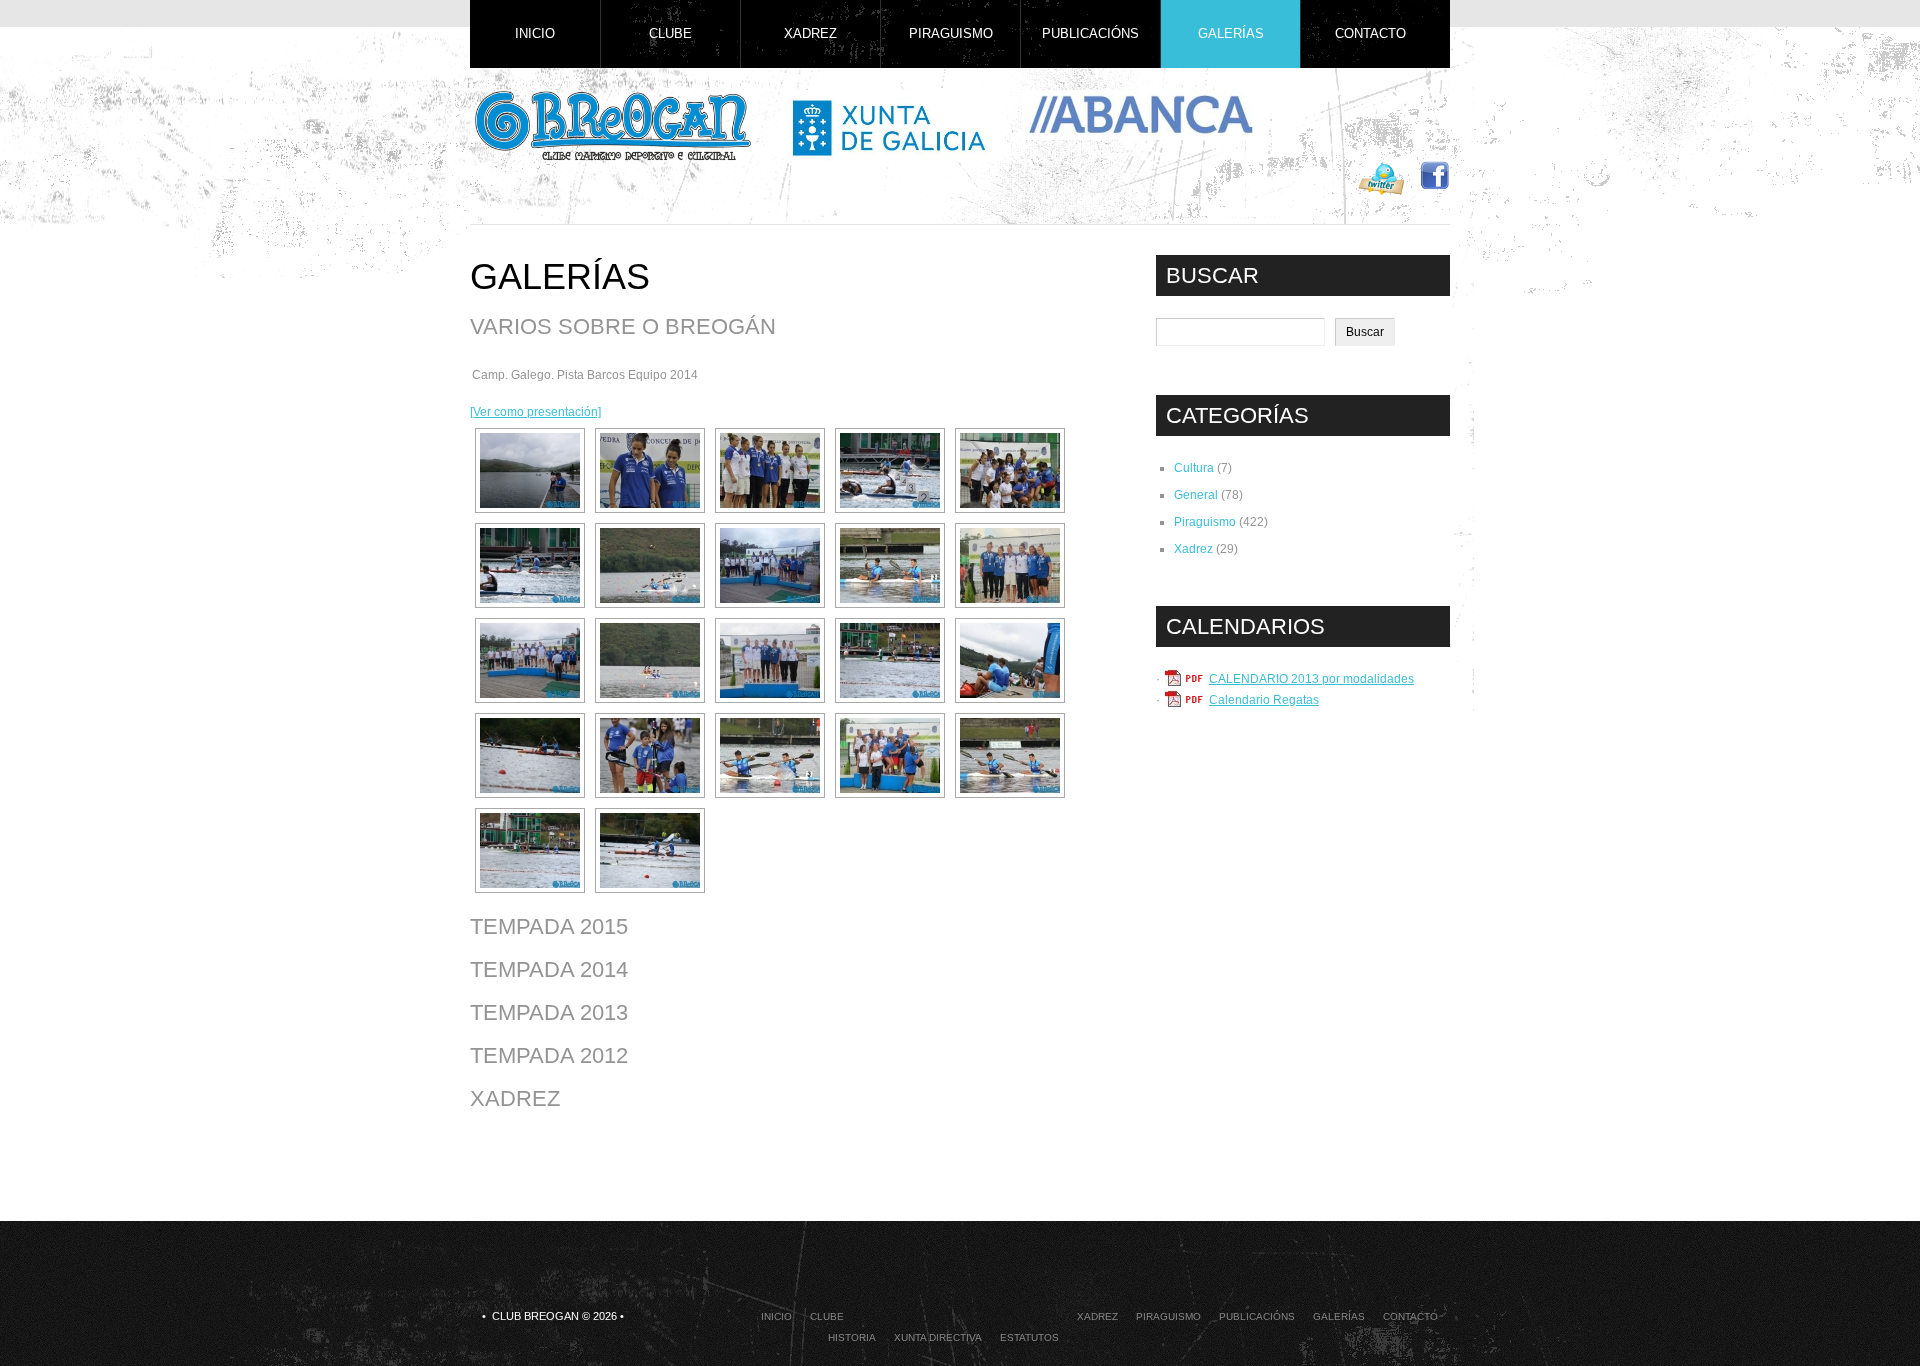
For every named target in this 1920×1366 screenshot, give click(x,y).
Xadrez (810, 33)
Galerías (1231, 33)
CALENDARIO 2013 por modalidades (1311, 679)
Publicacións (1090, 33)
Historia (852, 1337)
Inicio (535, 33)
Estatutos (1029, 1337)
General (1196, 495)
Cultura (1194, 468)
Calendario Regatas (1264, 700)
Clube (670, 33)
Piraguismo (951, 33)
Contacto (1370, 33)
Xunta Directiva (938, 1337)
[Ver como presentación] (535, 412)
